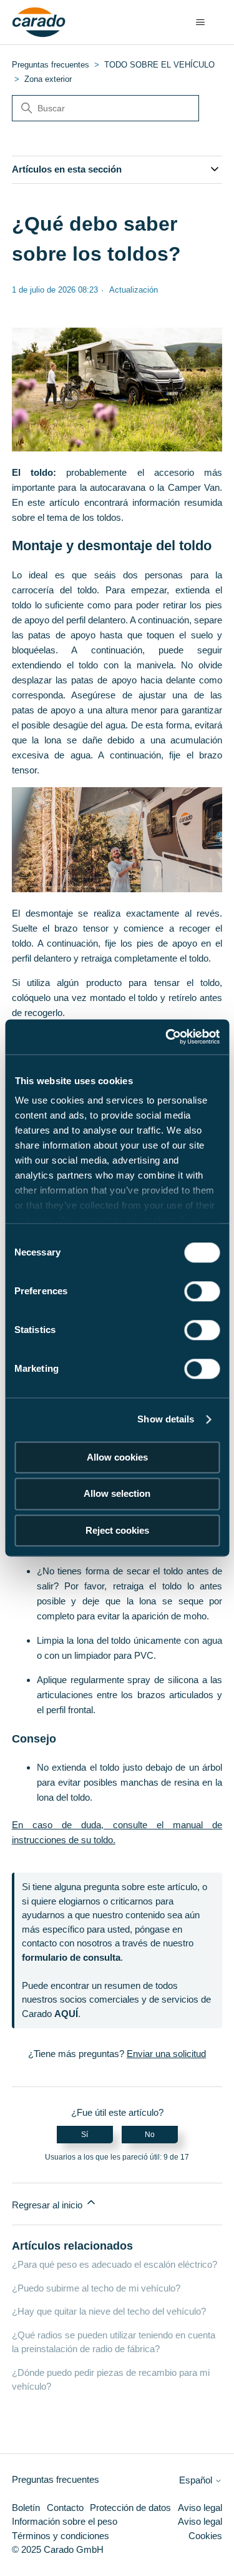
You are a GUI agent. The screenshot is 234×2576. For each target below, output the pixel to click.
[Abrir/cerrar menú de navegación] (200, 23)
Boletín (26, 2508)
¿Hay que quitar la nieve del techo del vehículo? (109, 2311)
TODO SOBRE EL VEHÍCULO (159, 65)
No (150, 2135)
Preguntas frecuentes (51, 65)
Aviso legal (200, 2508)
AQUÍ (66, 2014)
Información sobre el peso (65, 2521)
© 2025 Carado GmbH (58, 2549)
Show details (166, 1419)
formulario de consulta (71, 1957)
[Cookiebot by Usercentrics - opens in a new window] (167, 1037)
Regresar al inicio (48, 2205)
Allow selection (117, 1494)
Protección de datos (130, 2508)
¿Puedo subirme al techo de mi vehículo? (96, 2288)
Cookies (205, 2536)
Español (197, 2480)
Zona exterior (48, 79)
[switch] (202, 1291)
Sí (85, 2135)
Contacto (65, 2508)
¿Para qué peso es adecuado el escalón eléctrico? (115, 2264)
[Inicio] (39, 23)
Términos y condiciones (61, 2536)
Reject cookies (117, 1530)
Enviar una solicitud (166, 2054)
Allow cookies (117, 1457)
